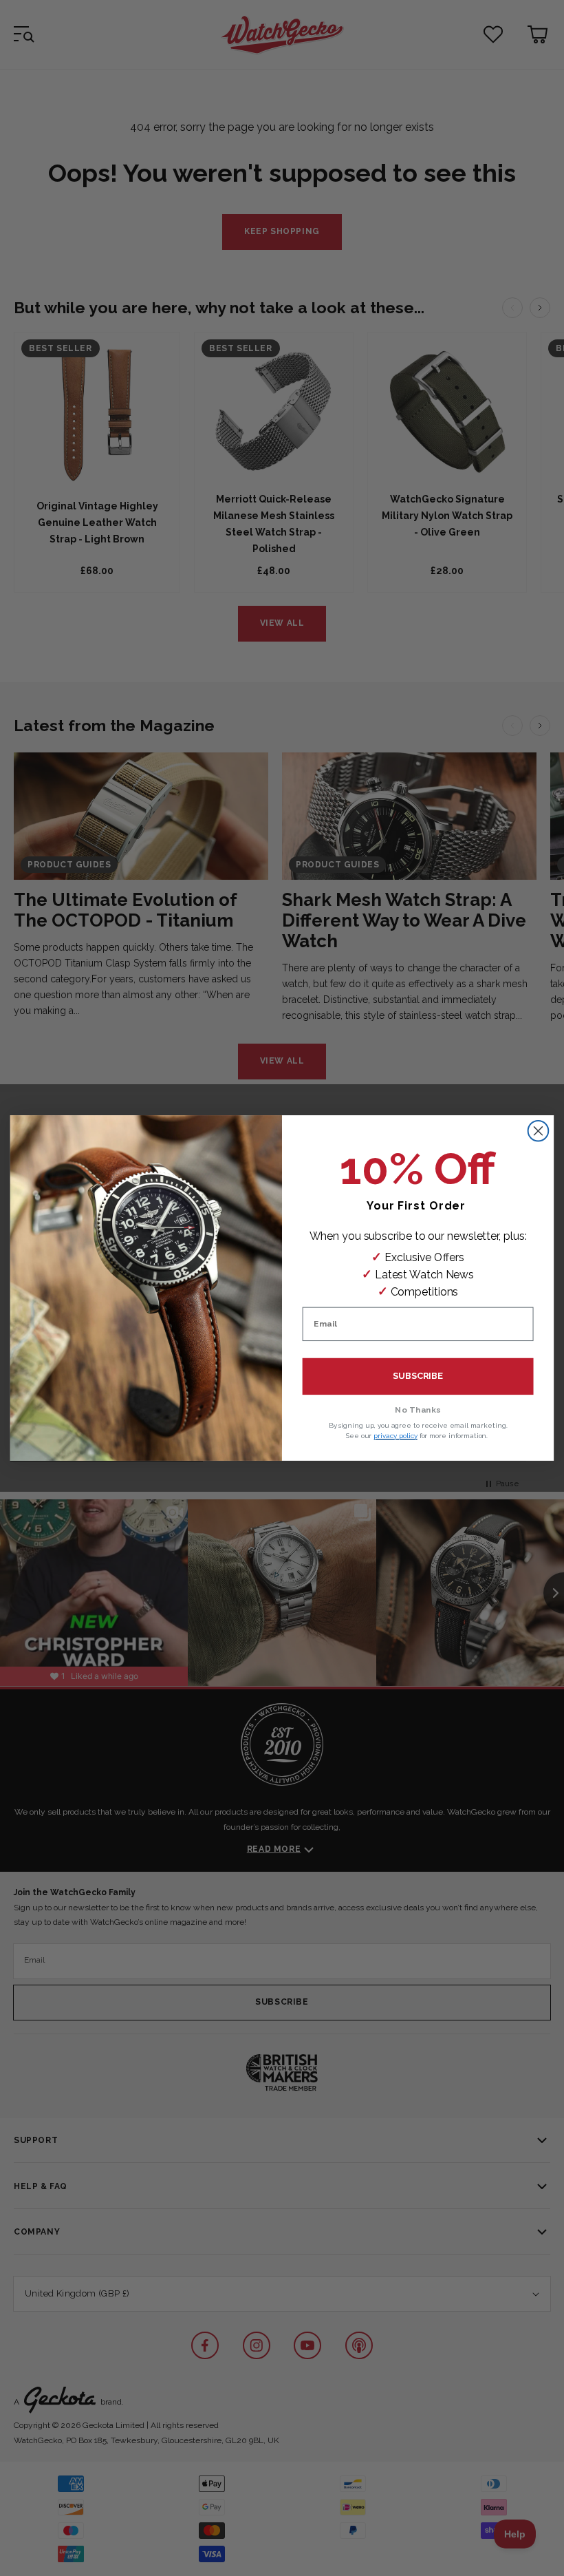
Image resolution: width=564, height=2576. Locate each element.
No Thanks (418, 1410)
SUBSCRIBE (418, 1376)
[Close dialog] (539, 1131)
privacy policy (395, 1436)
